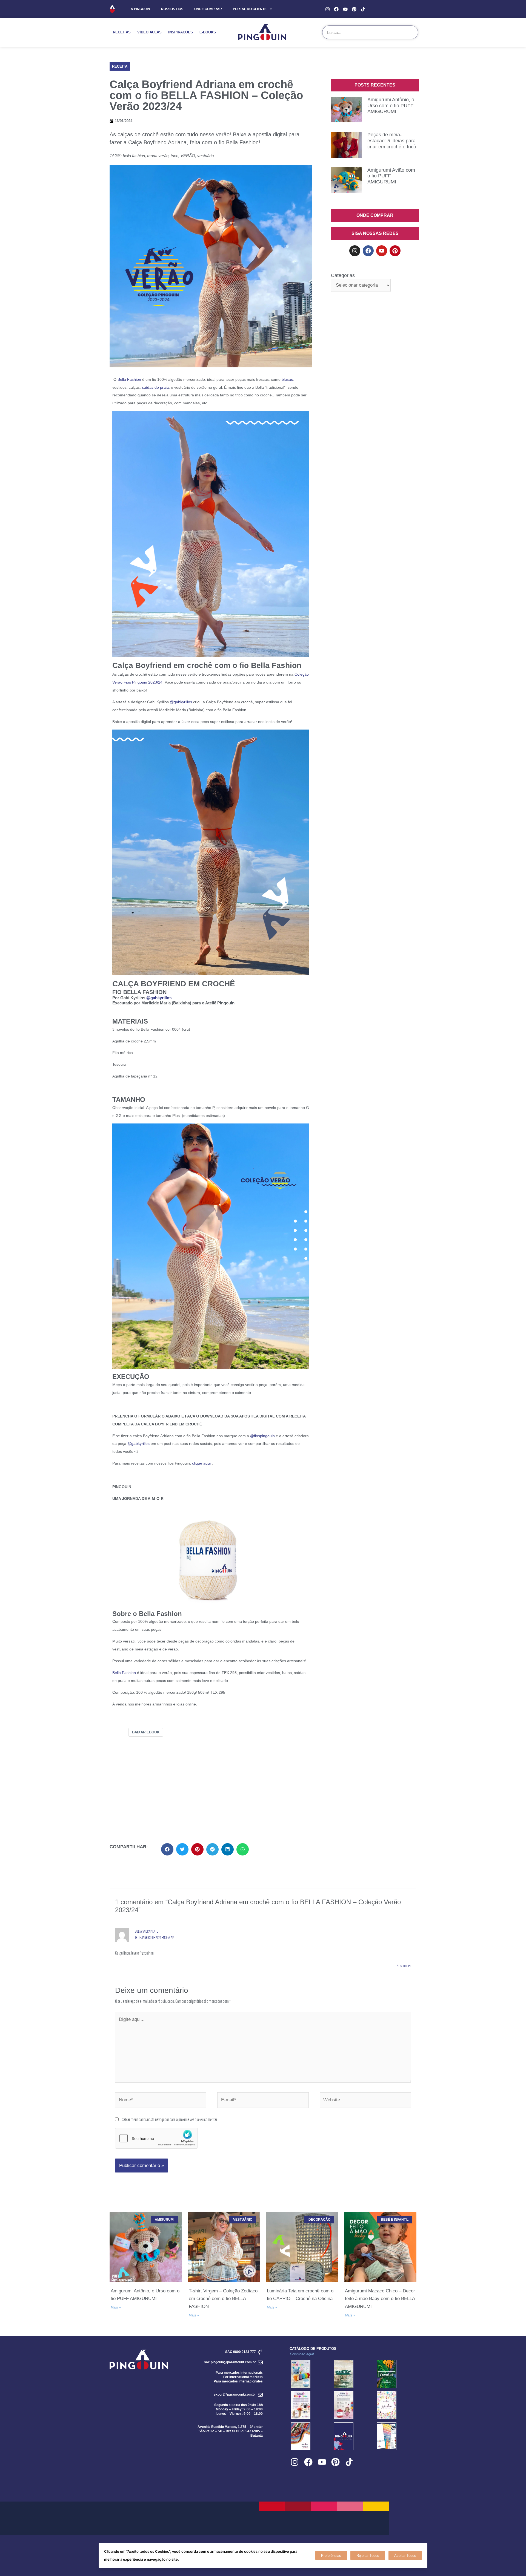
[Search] (411, 32)
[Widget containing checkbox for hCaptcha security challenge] (156, 2138)
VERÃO (188, 156)
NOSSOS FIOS (172, 9)
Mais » (116, 2307)
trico (175, 156)
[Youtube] (345, 9)
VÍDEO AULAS (149, 32)
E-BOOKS (208, 32)
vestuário (205, 156)
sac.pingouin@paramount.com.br (230, 2362)
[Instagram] (328, 9)
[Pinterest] (354, 9)
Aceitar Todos (405, 2556)
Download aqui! (302, 2354)
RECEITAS (122, 32)
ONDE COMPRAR (208, 9)
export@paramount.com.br (235, 2395)
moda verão (158, 156)
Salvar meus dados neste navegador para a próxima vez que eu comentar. (170, 2119)
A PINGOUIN (140, 9)
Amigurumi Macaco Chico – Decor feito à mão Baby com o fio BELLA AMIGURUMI (380, 2299)
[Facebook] (336, 9)
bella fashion (134, 156)
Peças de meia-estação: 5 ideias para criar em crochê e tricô (392, 141)
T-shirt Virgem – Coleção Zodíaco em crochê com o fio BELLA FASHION (223, 2299)
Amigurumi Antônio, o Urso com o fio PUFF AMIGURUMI (391, 106)
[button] (120, 66)
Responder (404, 1965)
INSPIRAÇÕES (181, 32)
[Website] (365, 2101)
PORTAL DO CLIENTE (250, 9)
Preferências (331, 2556)
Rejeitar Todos (368, 2556)
